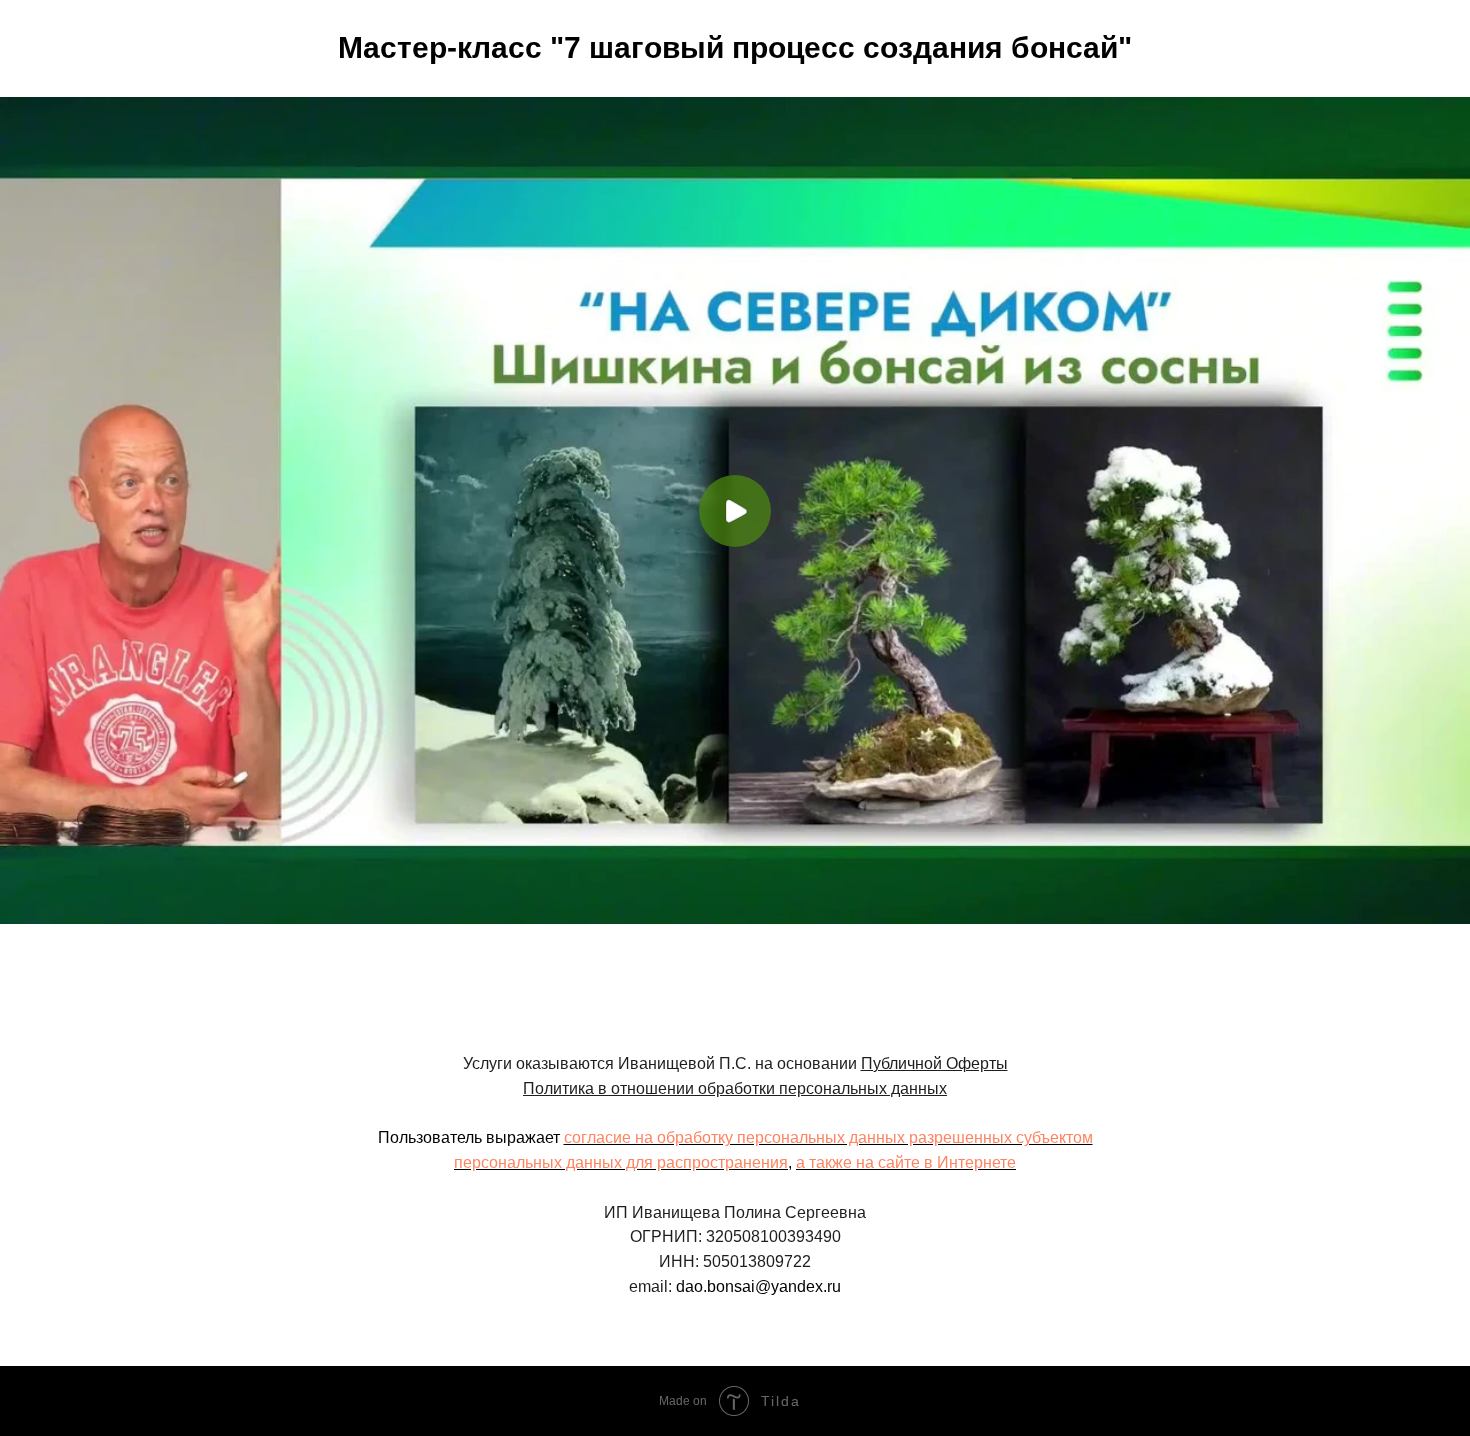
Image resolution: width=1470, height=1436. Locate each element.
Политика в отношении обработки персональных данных (735, 1088)
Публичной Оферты (934, 1063)
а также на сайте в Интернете (906, 1162)
